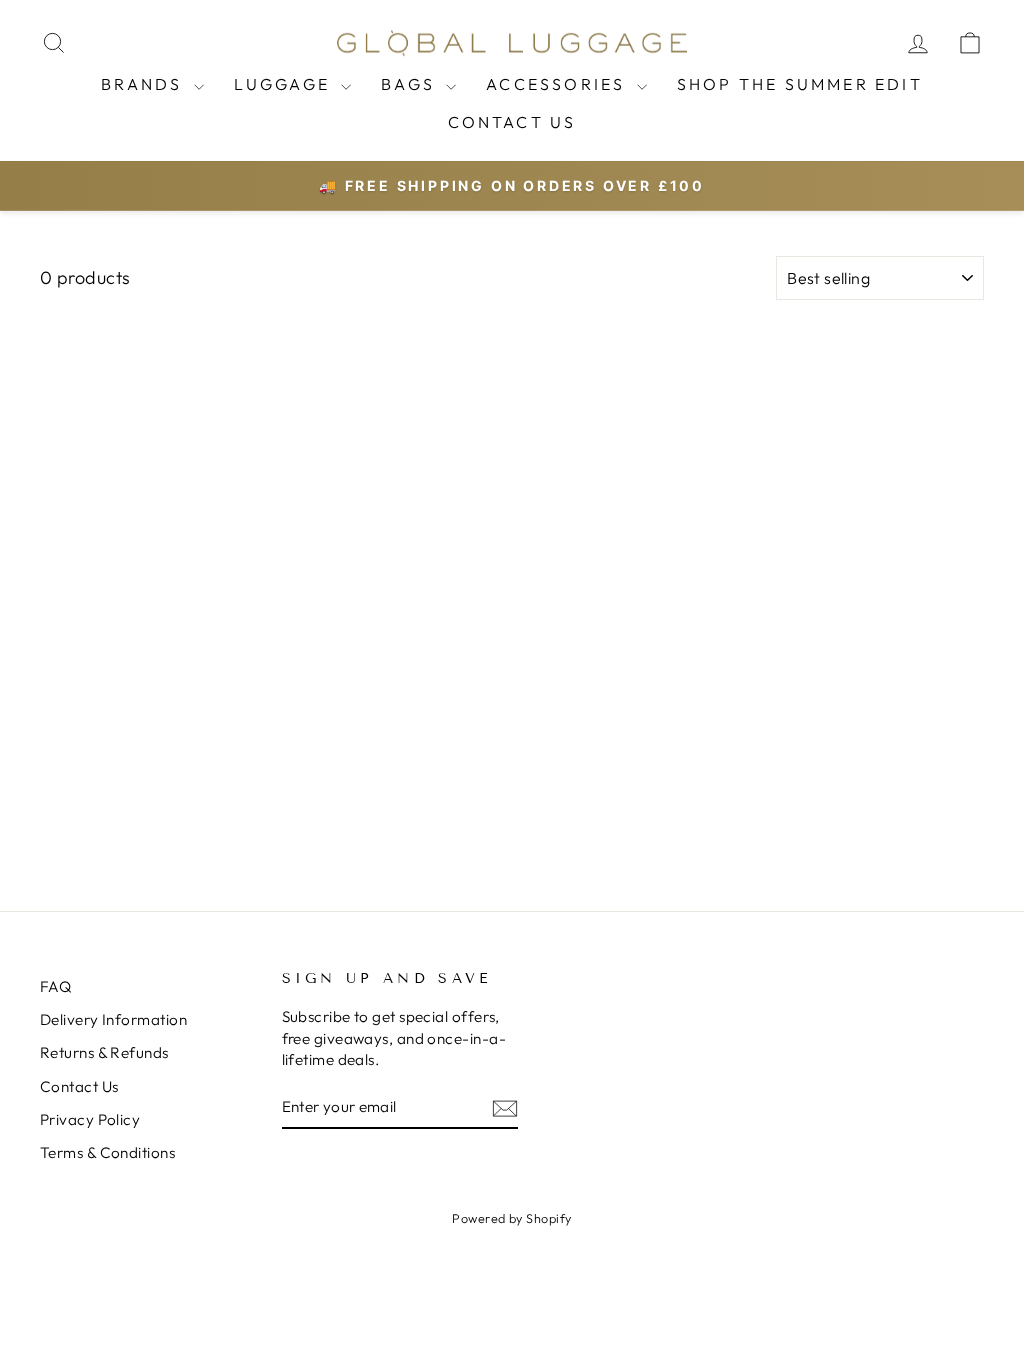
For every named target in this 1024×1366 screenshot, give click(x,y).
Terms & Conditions (107, 1152)
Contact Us (512, 122)
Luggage (285, 84)
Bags (411, 84)
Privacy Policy (90, 1119)
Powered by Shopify (511, 1218)
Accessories (558, 84)
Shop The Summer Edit (800, 84)
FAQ (55, 986)
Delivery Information (113, 1019)
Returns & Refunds (104, 1052)
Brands (144, 84)
